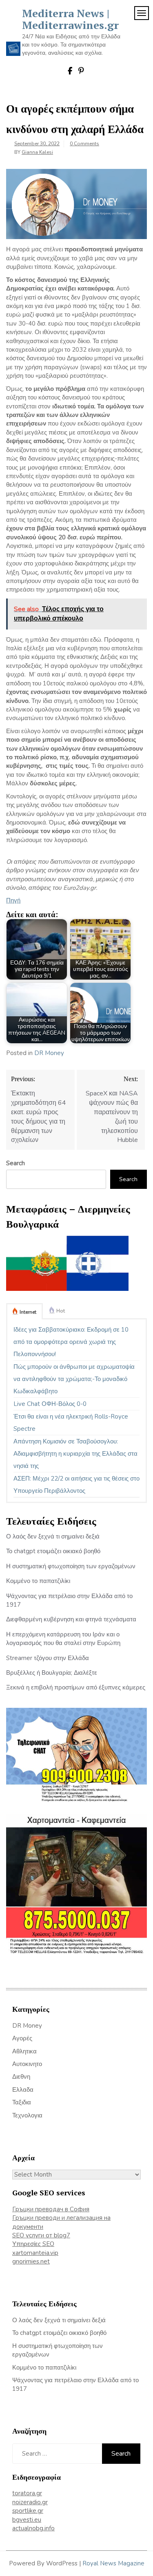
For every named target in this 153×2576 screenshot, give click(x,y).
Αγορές (22, 2038)
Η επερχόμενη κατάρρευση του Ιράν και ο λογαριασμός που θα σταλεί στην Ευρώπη (63, 1639)
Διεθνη (21, 2077)
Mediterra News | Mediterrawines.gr (70, 19)
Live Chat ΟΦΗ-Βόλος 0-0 (50, 1404)
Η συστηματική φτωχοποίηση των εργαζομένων (71, 1566)
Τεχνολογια (27, 2115)
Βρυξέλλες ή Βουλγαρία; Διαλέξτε (52, 1673)
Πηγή (13, 900)
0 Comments (84, 144)
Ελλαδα (23, 2090)
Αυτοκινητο (27, 2064)
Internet (28, 1312)
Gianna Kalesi (37, 152)
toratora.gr (27, 2493)
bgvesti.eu (27, 2520)
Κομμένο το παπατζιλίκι (38, 1581)
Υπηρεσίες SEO (33, 2244)
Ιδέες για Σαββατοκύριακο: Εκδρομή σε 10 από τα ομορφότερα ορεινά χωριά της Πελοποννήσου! (71, 1342)
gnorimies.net (31, 2261)
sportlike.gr (28, 2511)
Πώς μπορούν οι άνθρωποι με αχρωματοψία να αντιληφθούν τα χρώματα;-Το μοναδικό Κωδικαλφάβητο (74, 1379)
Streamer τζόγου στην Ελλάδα (48, 1658)
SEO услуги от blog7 (41, 2235)
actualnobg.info (33, 2528)
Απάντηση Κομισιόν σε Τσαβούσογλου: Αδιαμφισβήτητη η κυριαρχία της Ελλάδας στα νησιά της (75, 1454)
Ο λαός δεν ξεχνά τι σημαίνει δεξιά (53, 1536)
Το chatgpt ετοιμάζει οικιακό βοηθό (53, 1551)
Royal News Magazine (113, 2563)
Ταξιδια (22, 2102)
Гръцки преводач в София (51, 2209)
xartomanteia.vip (35, 2253)
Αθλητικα (24, 2051)
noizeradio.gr (30, 2502)
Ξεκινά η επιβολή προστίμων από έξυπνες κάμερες (76, 1687)
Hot (61, 1311)
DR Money (49, 1053)
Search (16, 1163)
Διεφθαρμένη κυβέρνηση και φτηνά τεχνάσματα (71, 1619)
